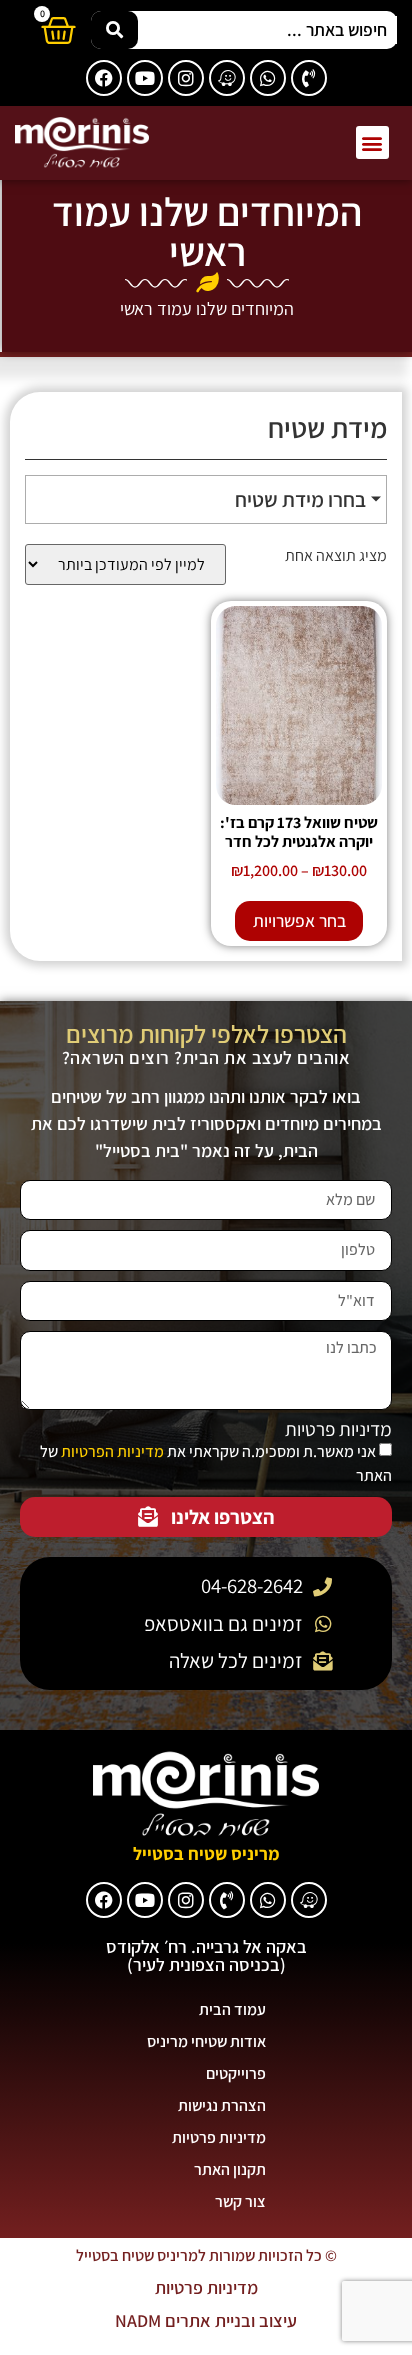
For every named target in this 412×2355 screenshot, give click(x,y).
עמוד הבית (232, 2009)
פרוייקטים (236, 2073)
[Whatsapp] (268, 78)
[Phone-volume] (309, 78)
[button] (372, 142)
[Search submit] (114, 30)
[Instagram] (186, 78)
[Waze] (227, 78)
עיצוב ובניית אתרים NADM (206, 2320)
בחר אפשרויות (299, 920)
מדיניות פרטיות (338, 1429)
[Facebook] (104, 78)
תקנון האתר (230, 2169)
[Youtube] (145, 78)
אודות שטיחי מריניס (206, 2041)
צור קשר (240, 2201)
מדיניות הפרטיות (112, 1451)
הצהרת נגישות (222, 2105)
